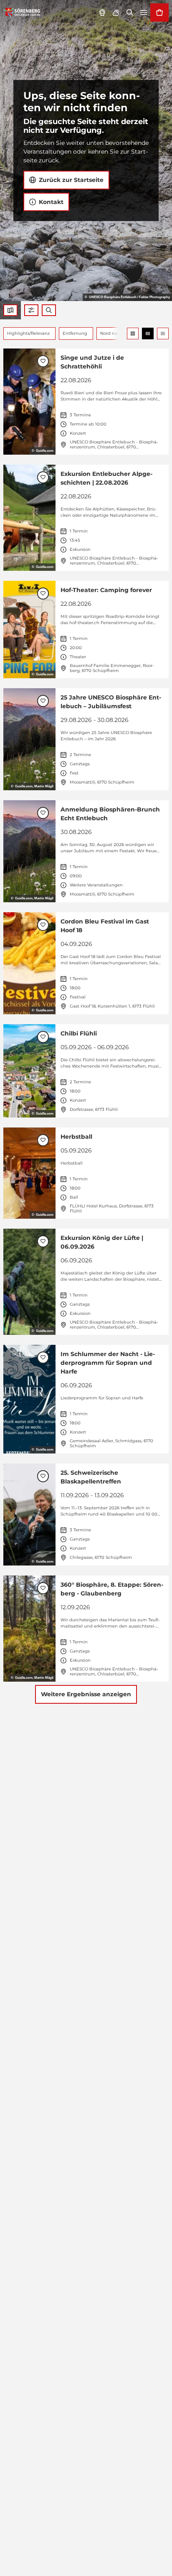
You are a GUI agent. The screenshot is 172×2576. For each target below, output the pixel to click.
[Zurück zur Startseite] (22, 12)
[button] (31, 310)
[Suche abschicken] (49, 310)
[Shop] (159, 12)
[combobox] (49, 310)
